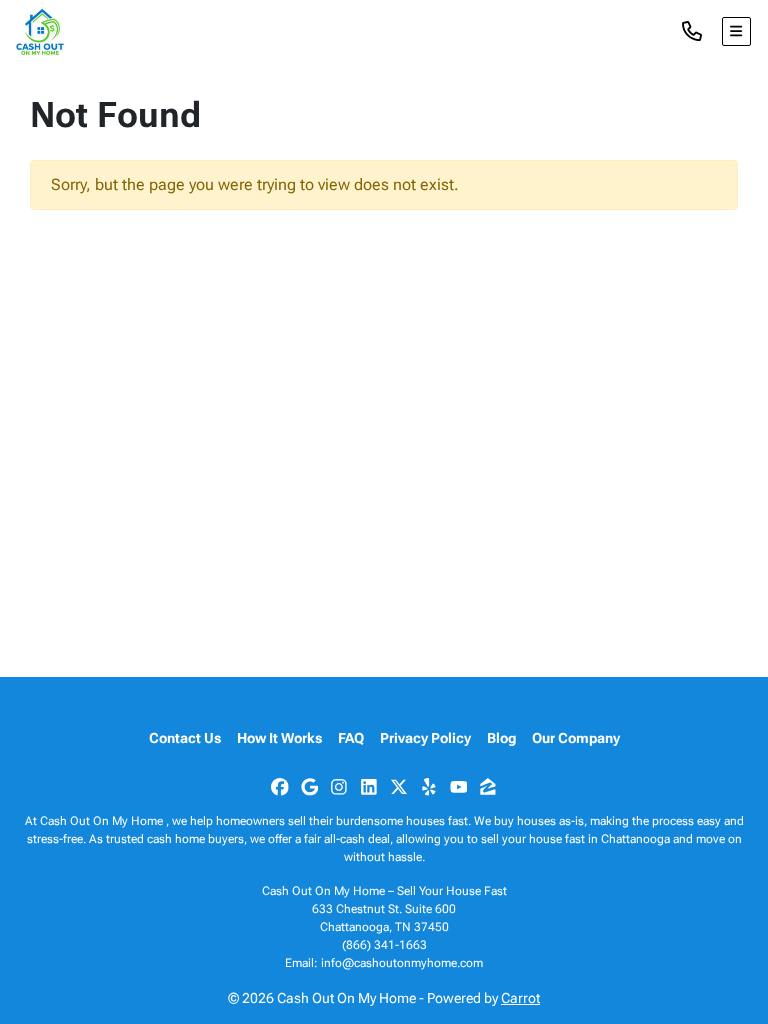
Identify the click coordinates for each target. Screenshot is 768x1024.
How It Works (279, 738)
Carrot (520, 998)
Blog (501, 738)
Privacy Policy (425, 738)
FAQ (351, 738)
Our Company (576, 738)
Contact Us (185, 738)
